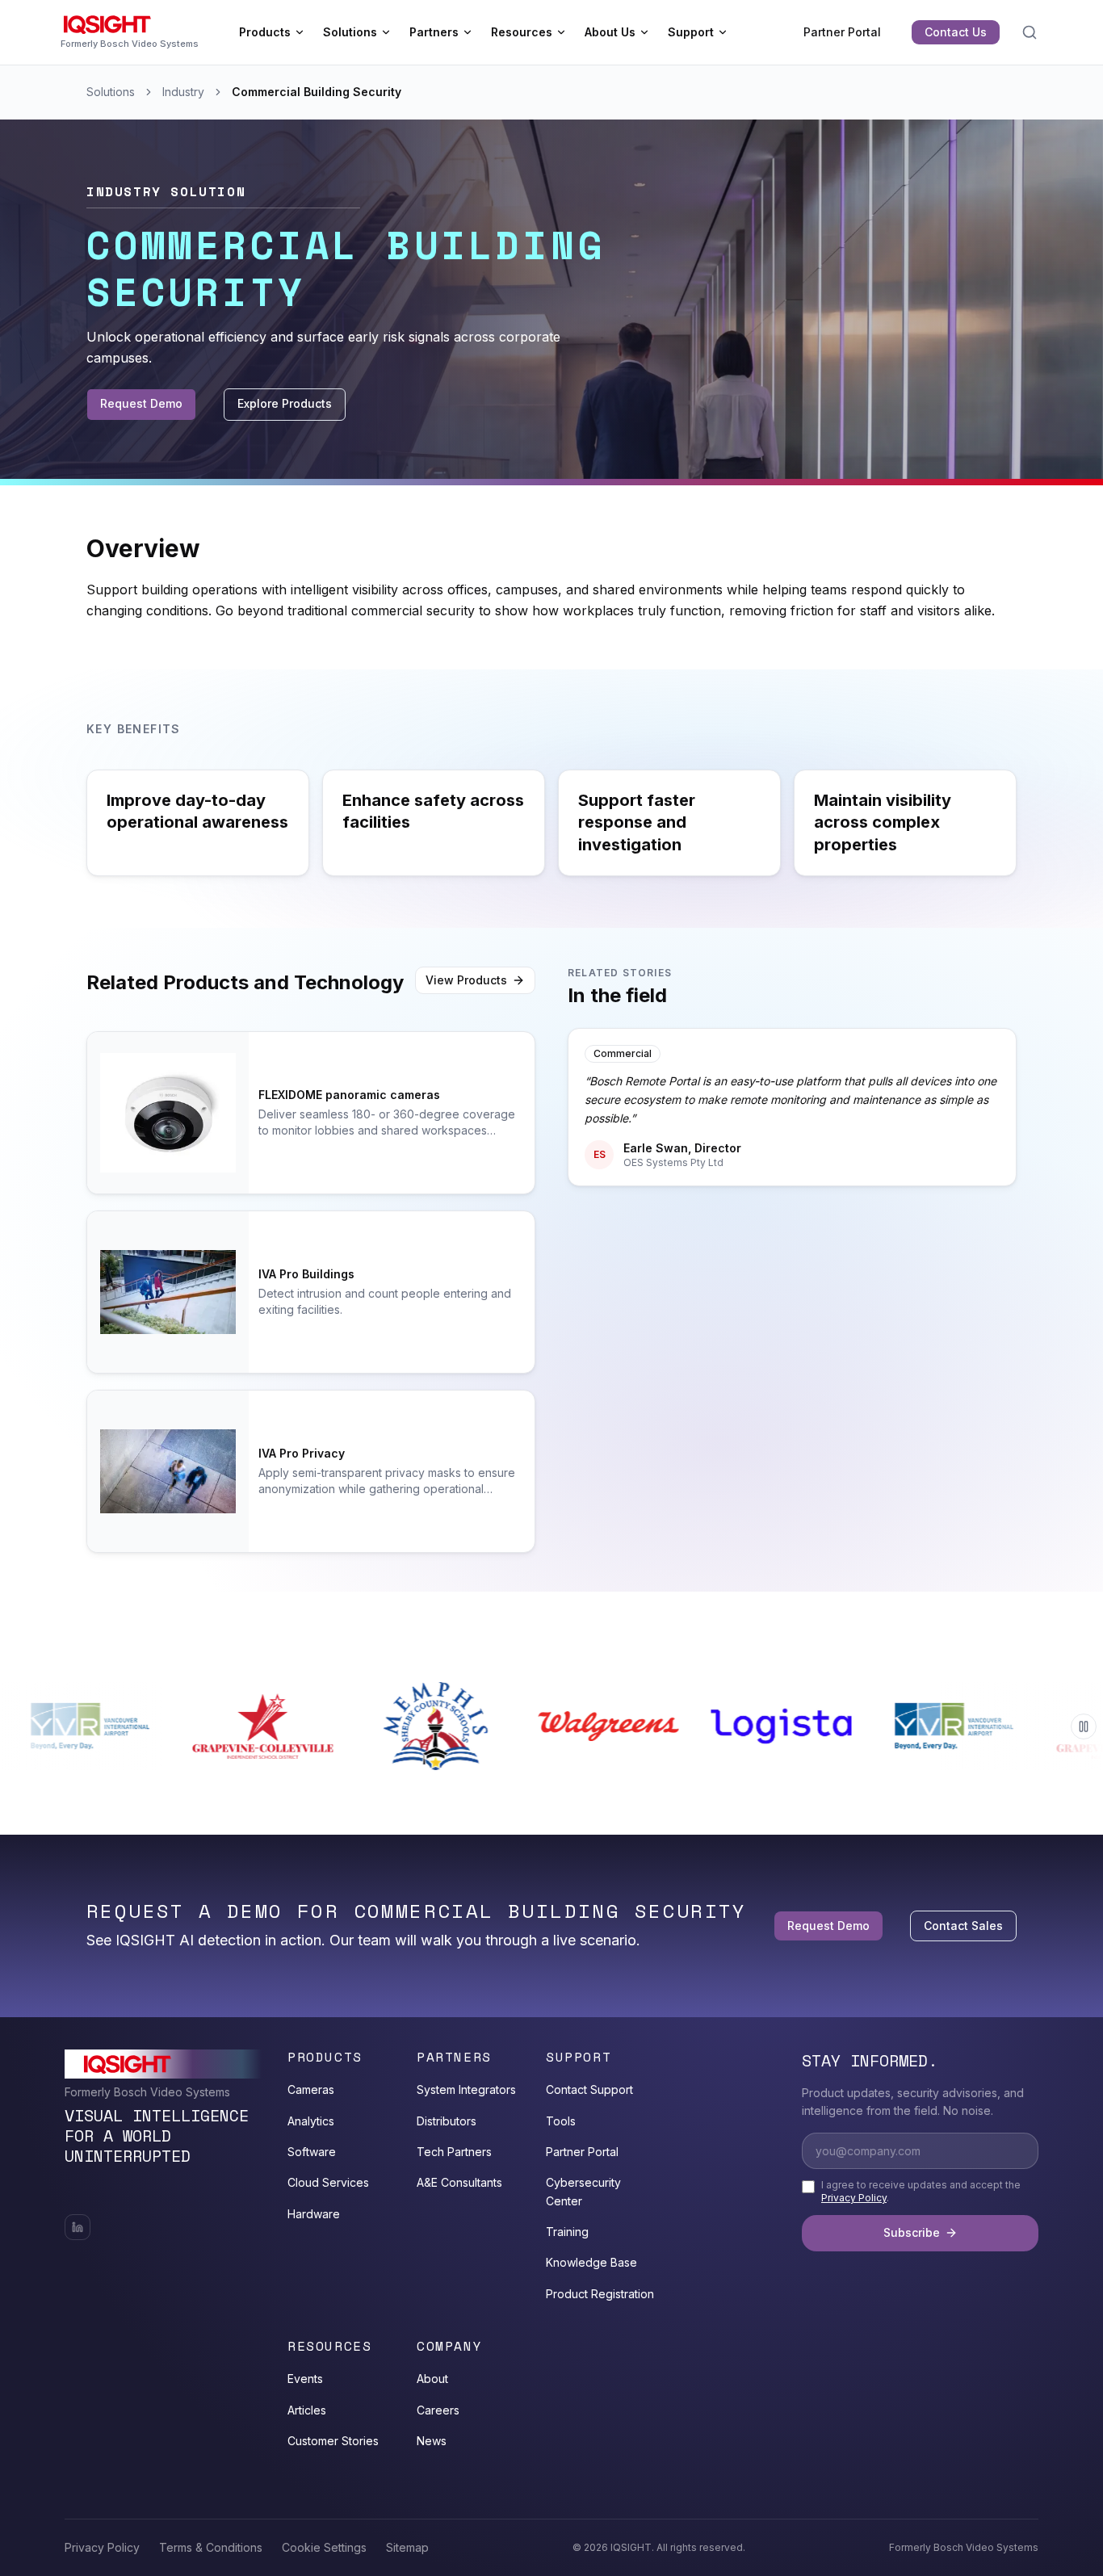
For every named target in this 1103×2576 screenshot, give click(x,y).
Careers (438, 2410)
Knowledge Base (591, 2262)
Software (312, 2152)
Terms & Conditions (211, 2547)
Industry (183, 92)
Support (691, 32)
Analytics (311, 2121)
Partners (434, 32)
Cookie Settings (324, 2547)
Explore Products (285, 403)
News (432, 2441)
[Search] (1030, 32)
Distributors (447, 2121)
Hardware (314, 2214)
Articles (307, 2410)
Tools (561, 2121)
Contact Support (589, 2089)
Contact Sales (963, 1926)
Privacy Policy (854, 2198)
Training (567, 2232)
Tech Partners (454, 2152)
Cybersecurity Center (583, 2191)
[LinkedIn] (78, 2227)
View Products (466, 980)
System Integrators (466, 2089)
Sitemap (407, 2547)
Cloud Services (328, 2182)
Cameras (311, 2089)
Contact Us (956, 32)
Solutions (350, 32)
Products (265, 32)
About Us (610, 32)
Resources (522, 32)
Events (305, 2379)
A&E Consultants (459, 2182)
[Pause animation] (1084, 1726)
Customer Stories (333, 2441)
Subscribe (912, 2232)
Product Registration (600, 2294)
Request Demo (141, 403)
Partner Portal (842, 32)
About (432, 2379)
